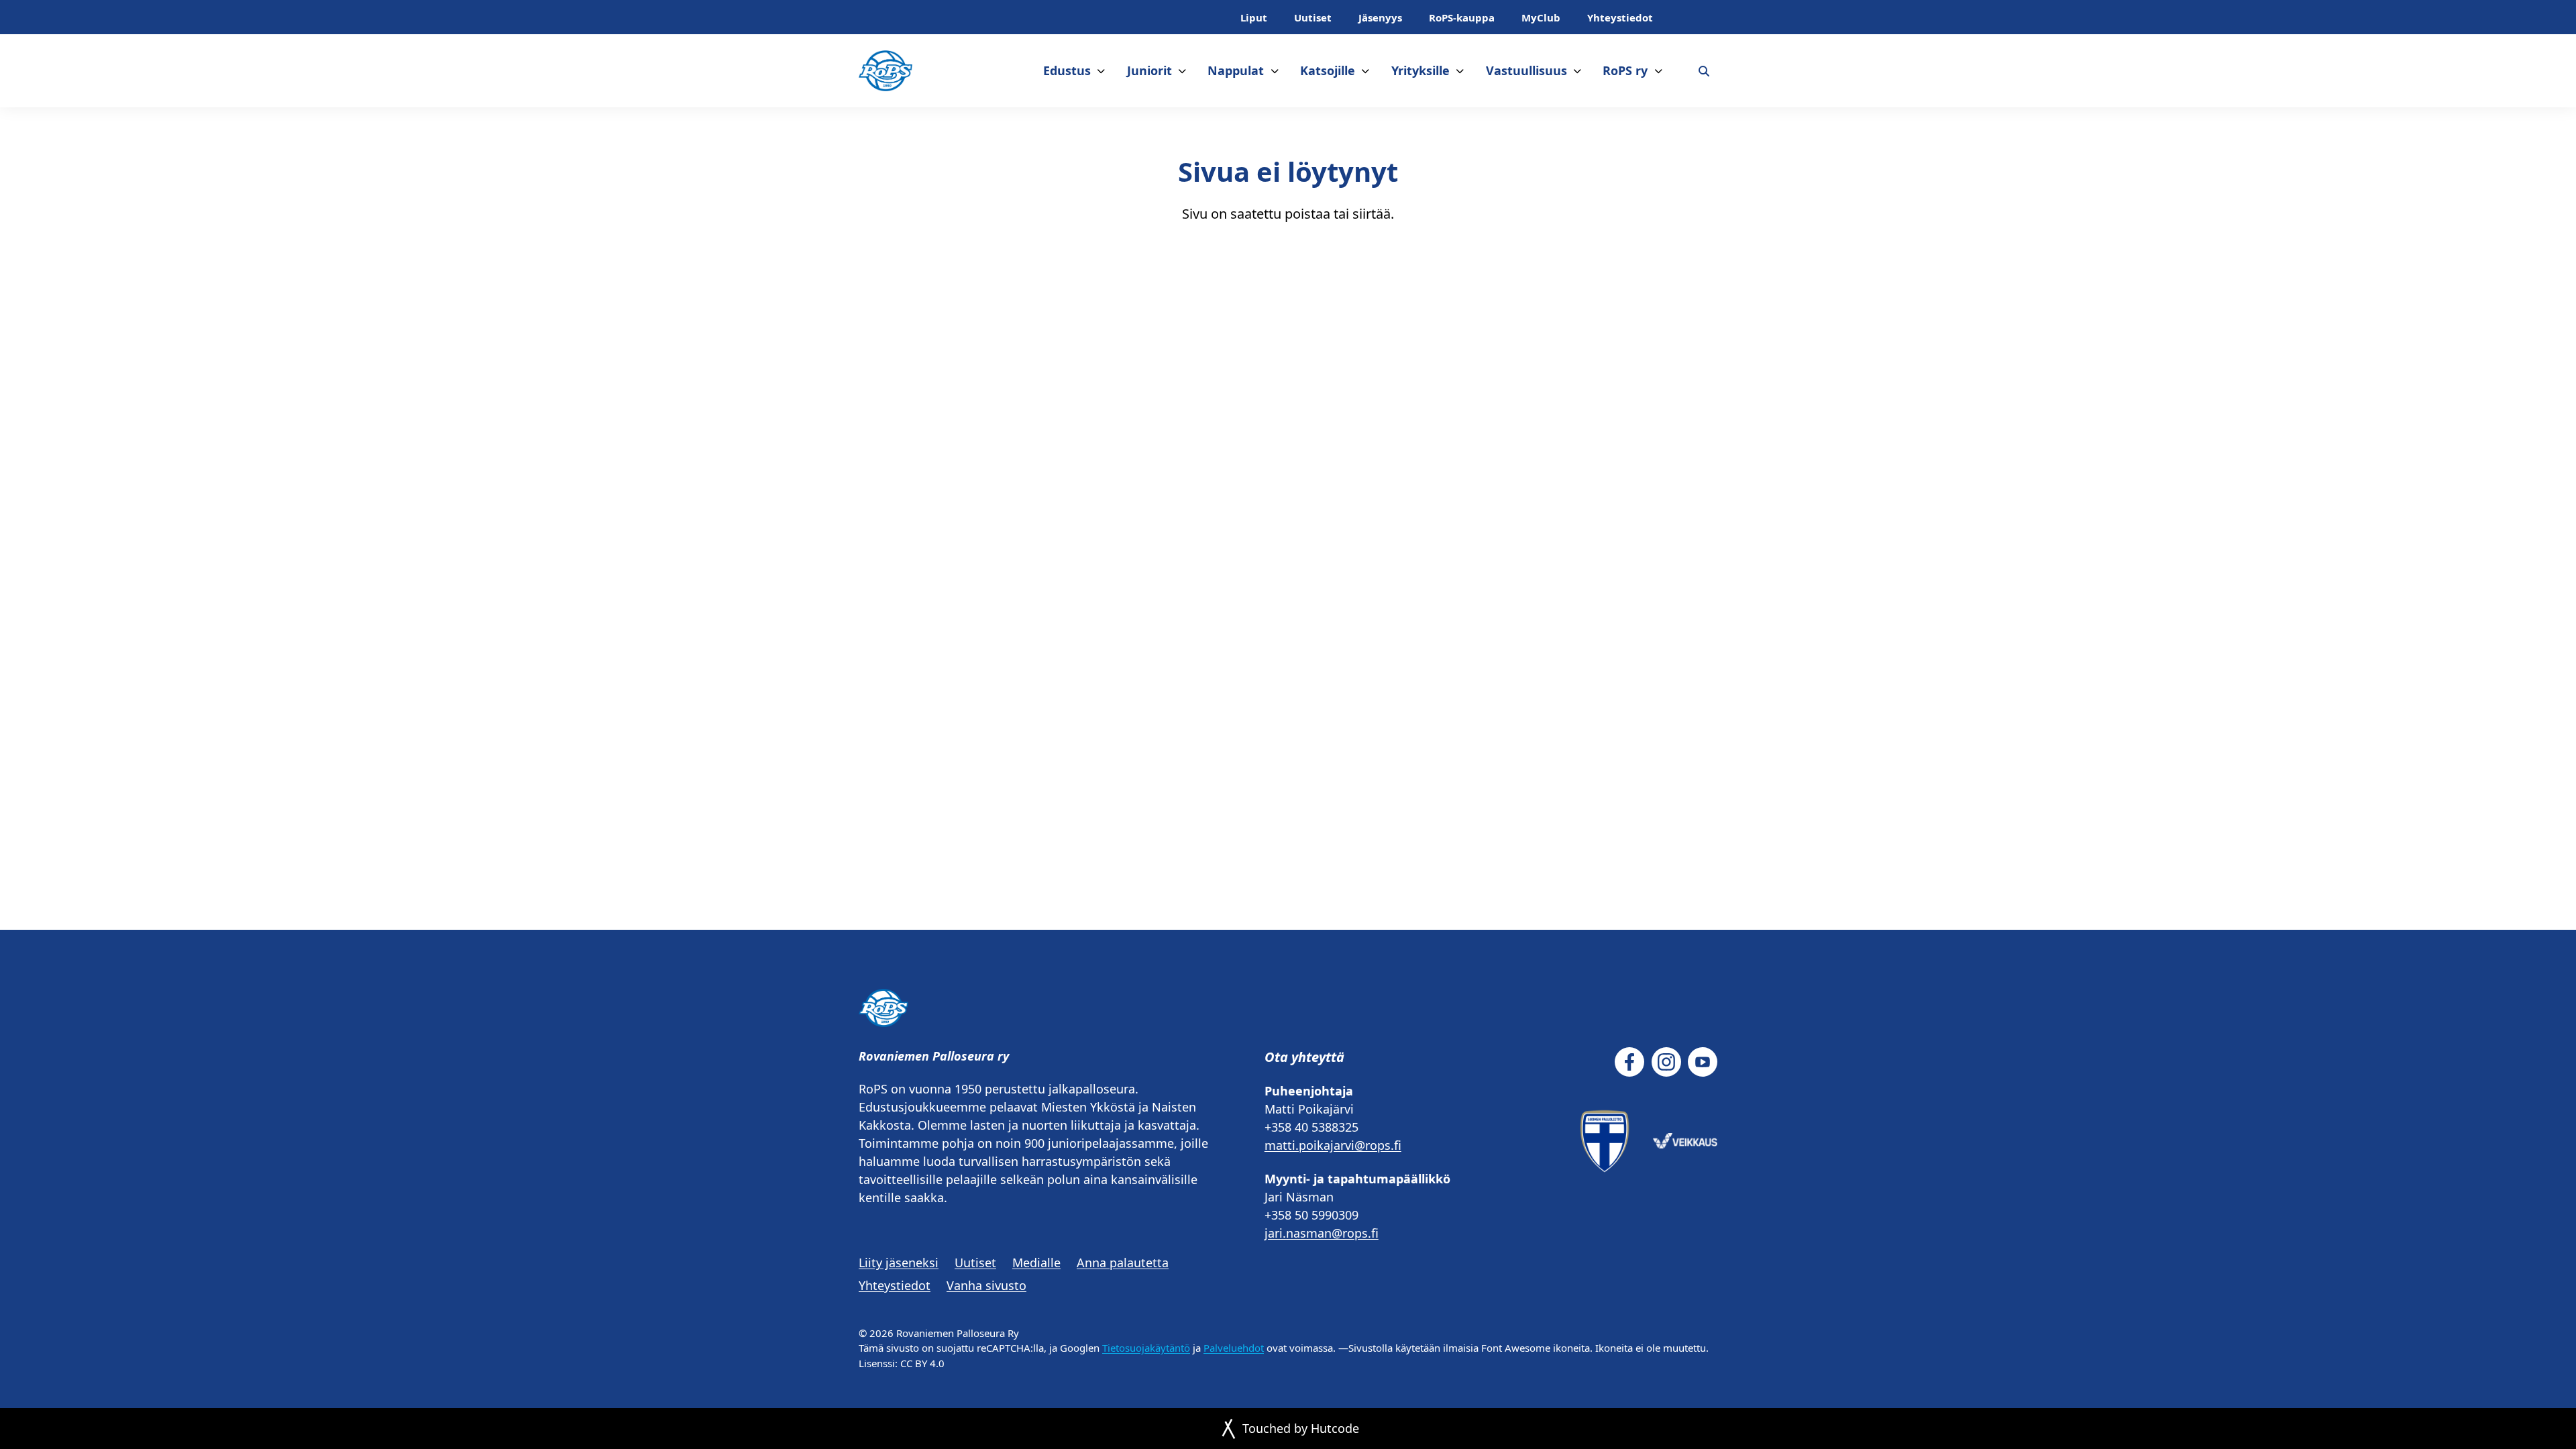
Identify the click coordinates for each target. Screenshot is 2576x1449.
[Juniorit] (1182, 71)
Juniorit (1149, 70)
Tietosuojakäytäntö (1146, 1348)
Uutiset (1313, 17)
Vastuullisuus (1526, 70)
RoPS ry (1625, 70)
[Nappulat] (1275, 71)
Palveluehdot (1234, 1348)
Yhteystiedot (1620, 17)
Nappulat (1236, 70)
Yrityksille (1420, 70)
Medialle (1036, 1263)
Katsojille (1328, 70)
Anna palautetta (1123, 1263)
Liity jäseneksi (899, 1263)
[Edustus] (1101, 71)
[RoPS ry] (1659, 71)
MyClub (1541, 17)
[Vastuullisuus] (1577, 71)
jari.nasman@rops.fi (1322, 1233)
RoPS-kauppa (1462, 17)
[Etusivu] (885, 71)
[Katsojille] (1365, 71)
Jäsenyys (1380, 17)
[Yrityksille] (1460, 71)
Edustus (1067, 70)
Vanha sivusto (986, 1285)
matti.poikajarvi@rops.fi (1333, 1145)
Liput (1254, 17)
